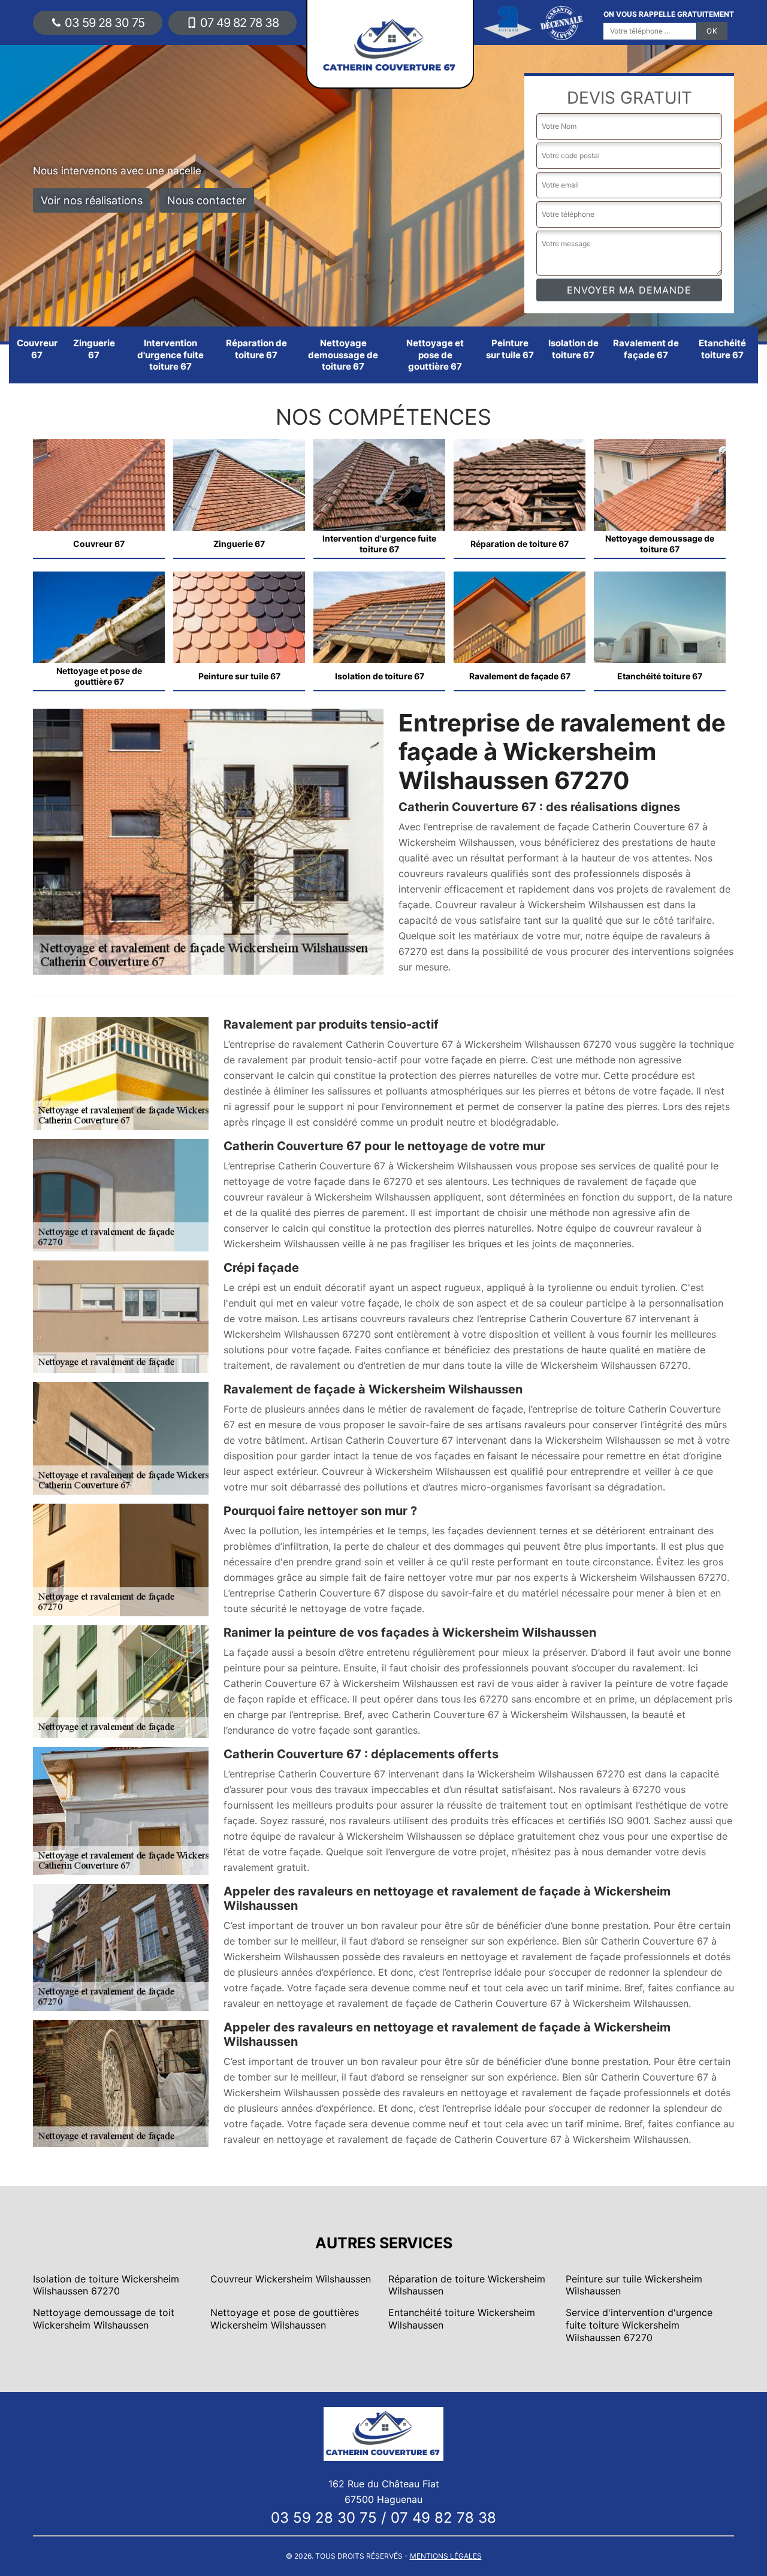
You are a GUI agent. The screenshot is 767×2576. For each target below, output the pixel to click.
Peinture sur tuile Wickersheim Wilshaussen (634, 2285)
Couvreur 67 (37, 349)
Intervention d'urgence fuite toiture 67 (170, 355)
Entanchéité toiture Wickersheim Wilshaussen (462, 2319)
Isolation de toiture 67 (573, 349)
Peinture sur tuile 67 (510, 349)
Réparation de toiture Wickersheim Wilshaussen (467, 2285)
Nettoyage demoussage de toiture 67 (343, 355)
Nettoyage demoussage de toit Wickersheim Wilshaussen (104, 2319)
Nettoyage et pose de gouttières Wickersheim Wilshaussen (285, 2319)
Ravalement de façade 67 (646, 349)
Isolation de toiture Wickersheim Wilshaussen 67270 (106, 2285)
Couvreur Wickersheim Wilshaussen (291, 2279)
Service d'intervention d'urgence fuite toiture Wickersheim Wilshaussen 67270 (639, 2325)
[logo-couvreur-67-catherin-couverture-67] (383, 2433)
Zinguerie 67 (94, 349)
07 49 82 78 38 (239, 23)
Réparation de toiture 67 (256, 349)
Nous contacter (207, 200)
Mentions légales (446, 2556)
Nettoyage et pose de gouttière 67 (435, 355)
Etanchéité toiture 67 (722, 349)
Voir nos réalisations (92, 200)
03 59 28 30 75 (105, 23)
